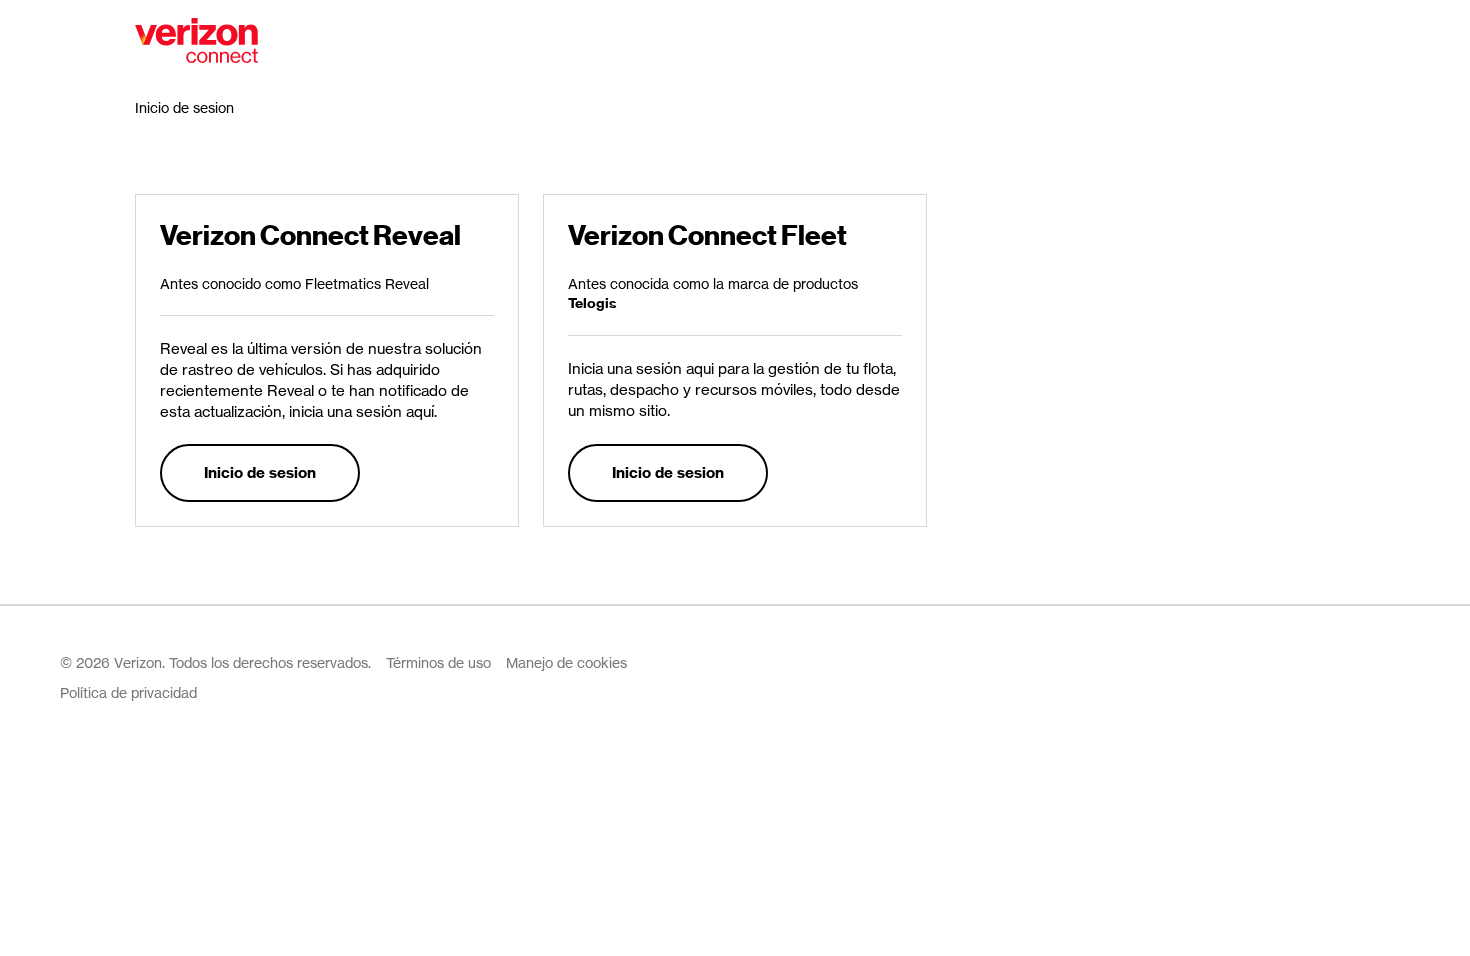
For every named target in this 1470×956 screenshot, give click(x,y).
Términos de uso (438, 662)
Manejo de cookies (566, 662)
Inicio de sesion (260, 472)
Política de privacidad (128, 692)
